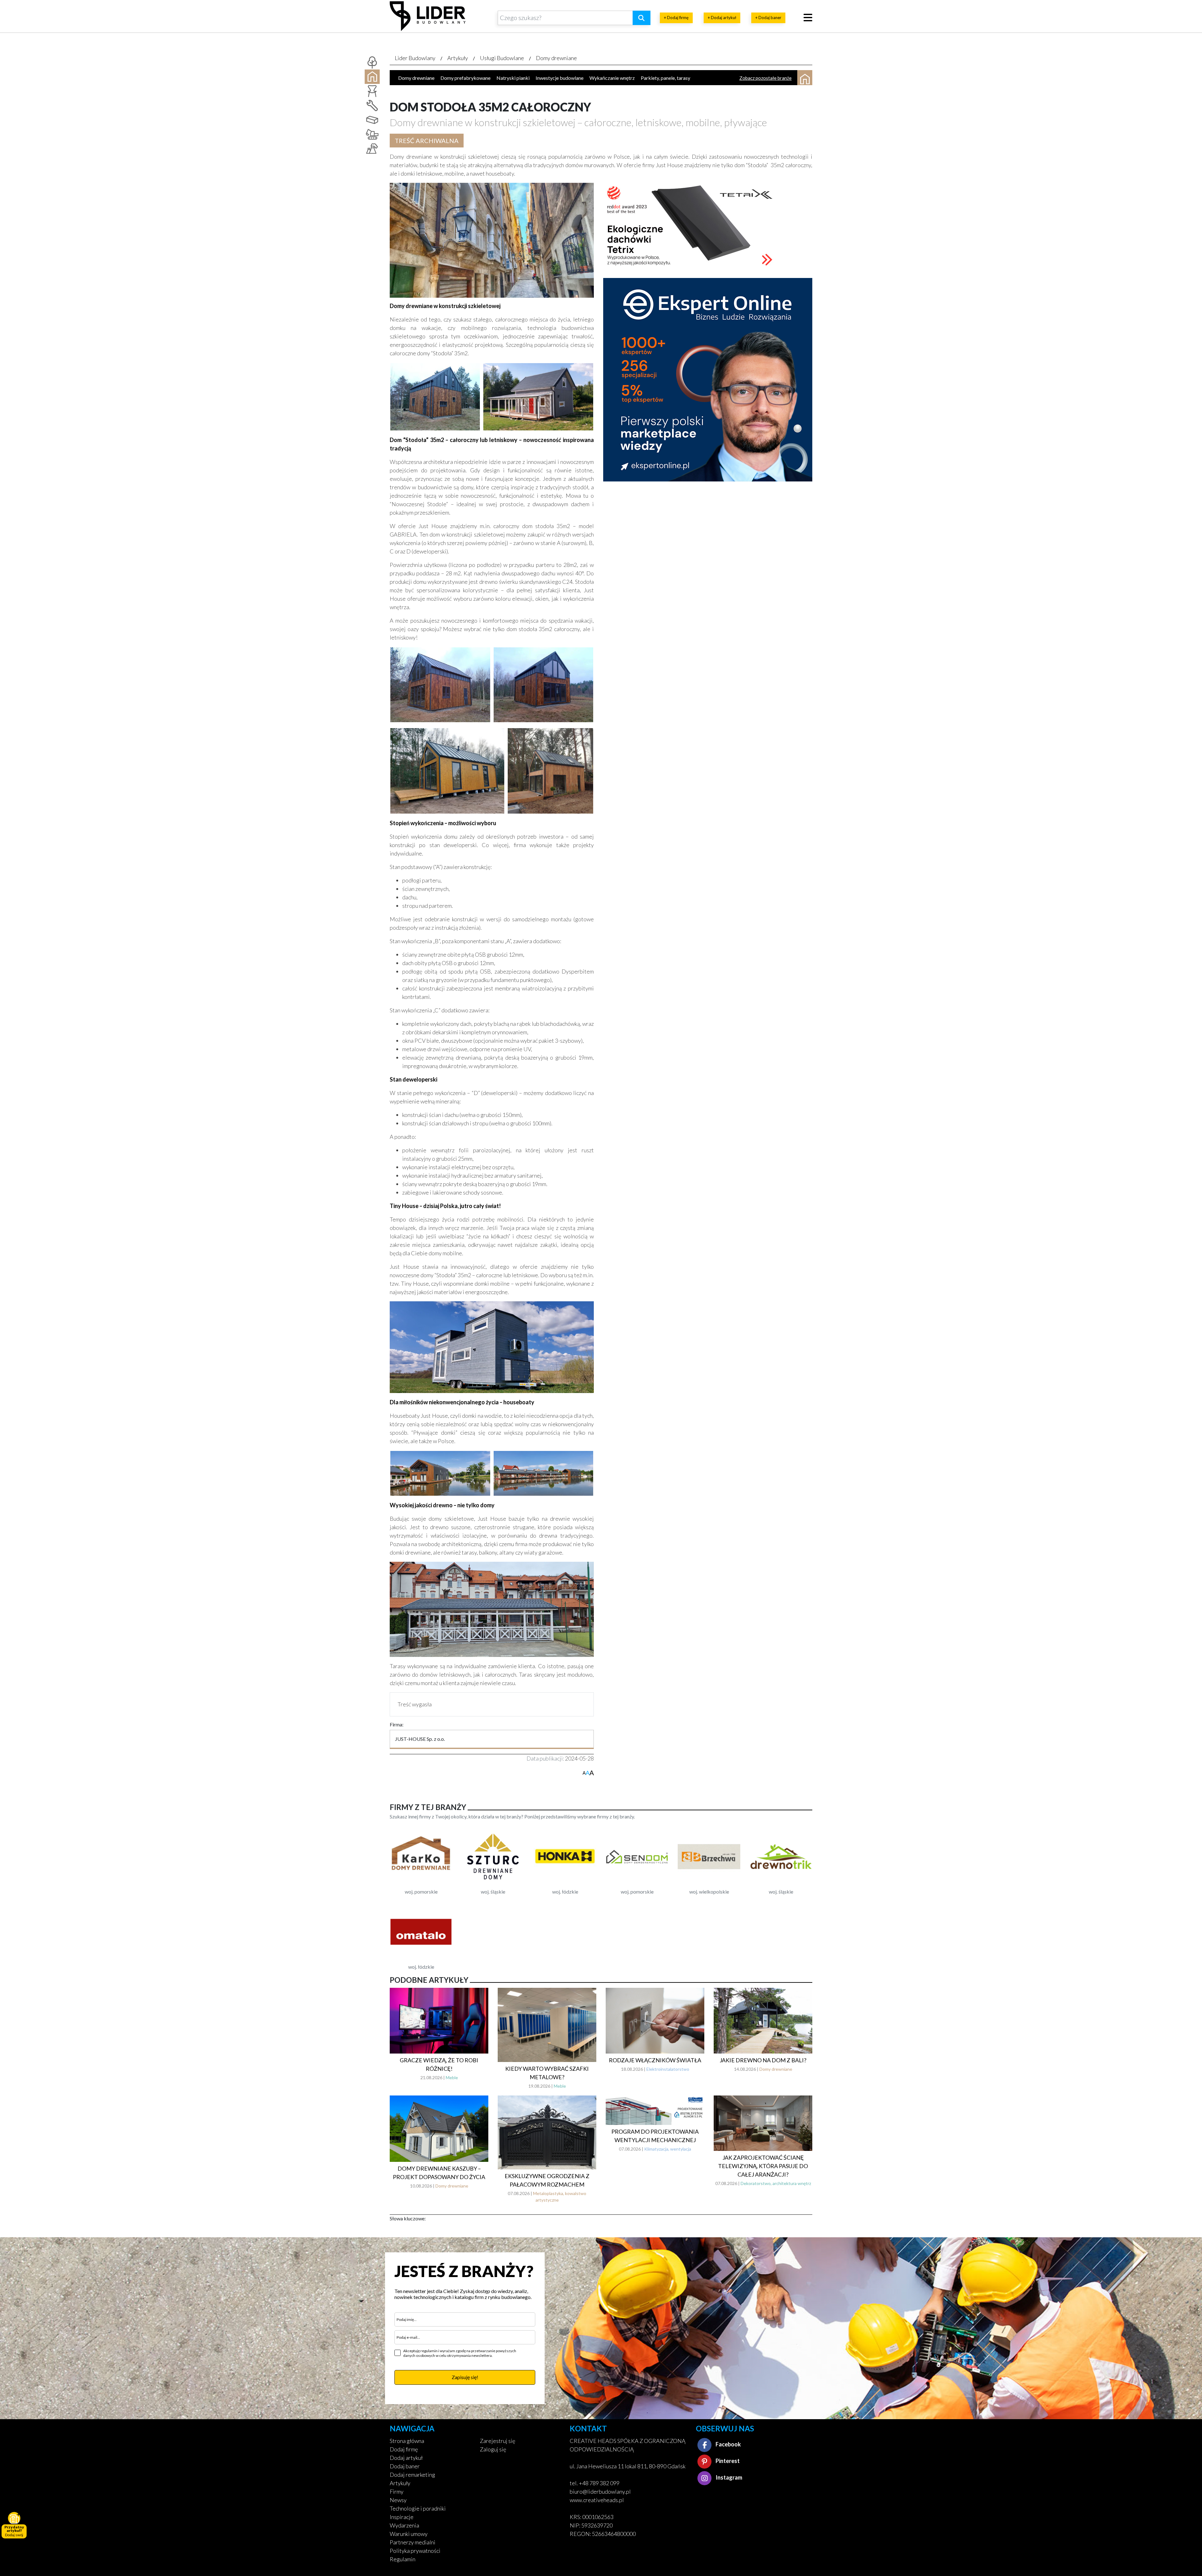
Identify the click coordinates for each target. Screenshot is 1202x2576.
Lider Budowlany (415, 58)
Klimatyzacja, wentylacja (668, 2149)
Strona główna (407, 2441)
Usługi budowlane (502, 58)
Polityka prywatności (415, 2551)
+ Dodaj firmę (676, 18)
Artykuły (458, 58)
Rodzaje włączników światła (655, 2060)
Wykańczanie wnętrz (612, 78)
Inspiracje (402, 2517)
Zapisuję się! (465, 2377)
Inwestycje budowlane (560, 78)
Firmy (397, 2491)
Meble (452, 2077)
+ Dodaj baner (768, 18)
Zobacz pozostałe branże (765, 78)
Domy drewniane (556, 58)
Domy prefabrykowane (465, 78)
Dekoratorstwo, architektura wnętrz (776, 2183)
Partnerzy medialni (413, 2542)
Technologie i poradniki (418, 2508)
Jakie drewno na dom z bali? (763, 2060)
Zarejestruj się (498, 2441)
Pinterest (727, 2461)
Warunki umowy (409, 2534)
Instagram (728, 2477)
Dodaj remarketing (412, 2475)
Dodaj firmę (404, 2449)
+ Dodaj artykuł (722, 18)
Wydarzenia (404, 2525)
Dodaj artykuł (406, 2458)
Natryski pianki (513, 78)
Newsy (398, 2500)
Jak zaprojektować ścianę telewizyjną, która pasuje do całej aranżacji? (763, 2166)
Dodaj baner (405, 2466)
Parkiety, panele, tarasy (665, 78)
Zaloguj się (493, 2449)
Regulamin (403, 2559)
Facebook (728, 2444)
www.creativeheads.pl (597, 2500)
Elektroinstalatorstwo (668, 2069)
